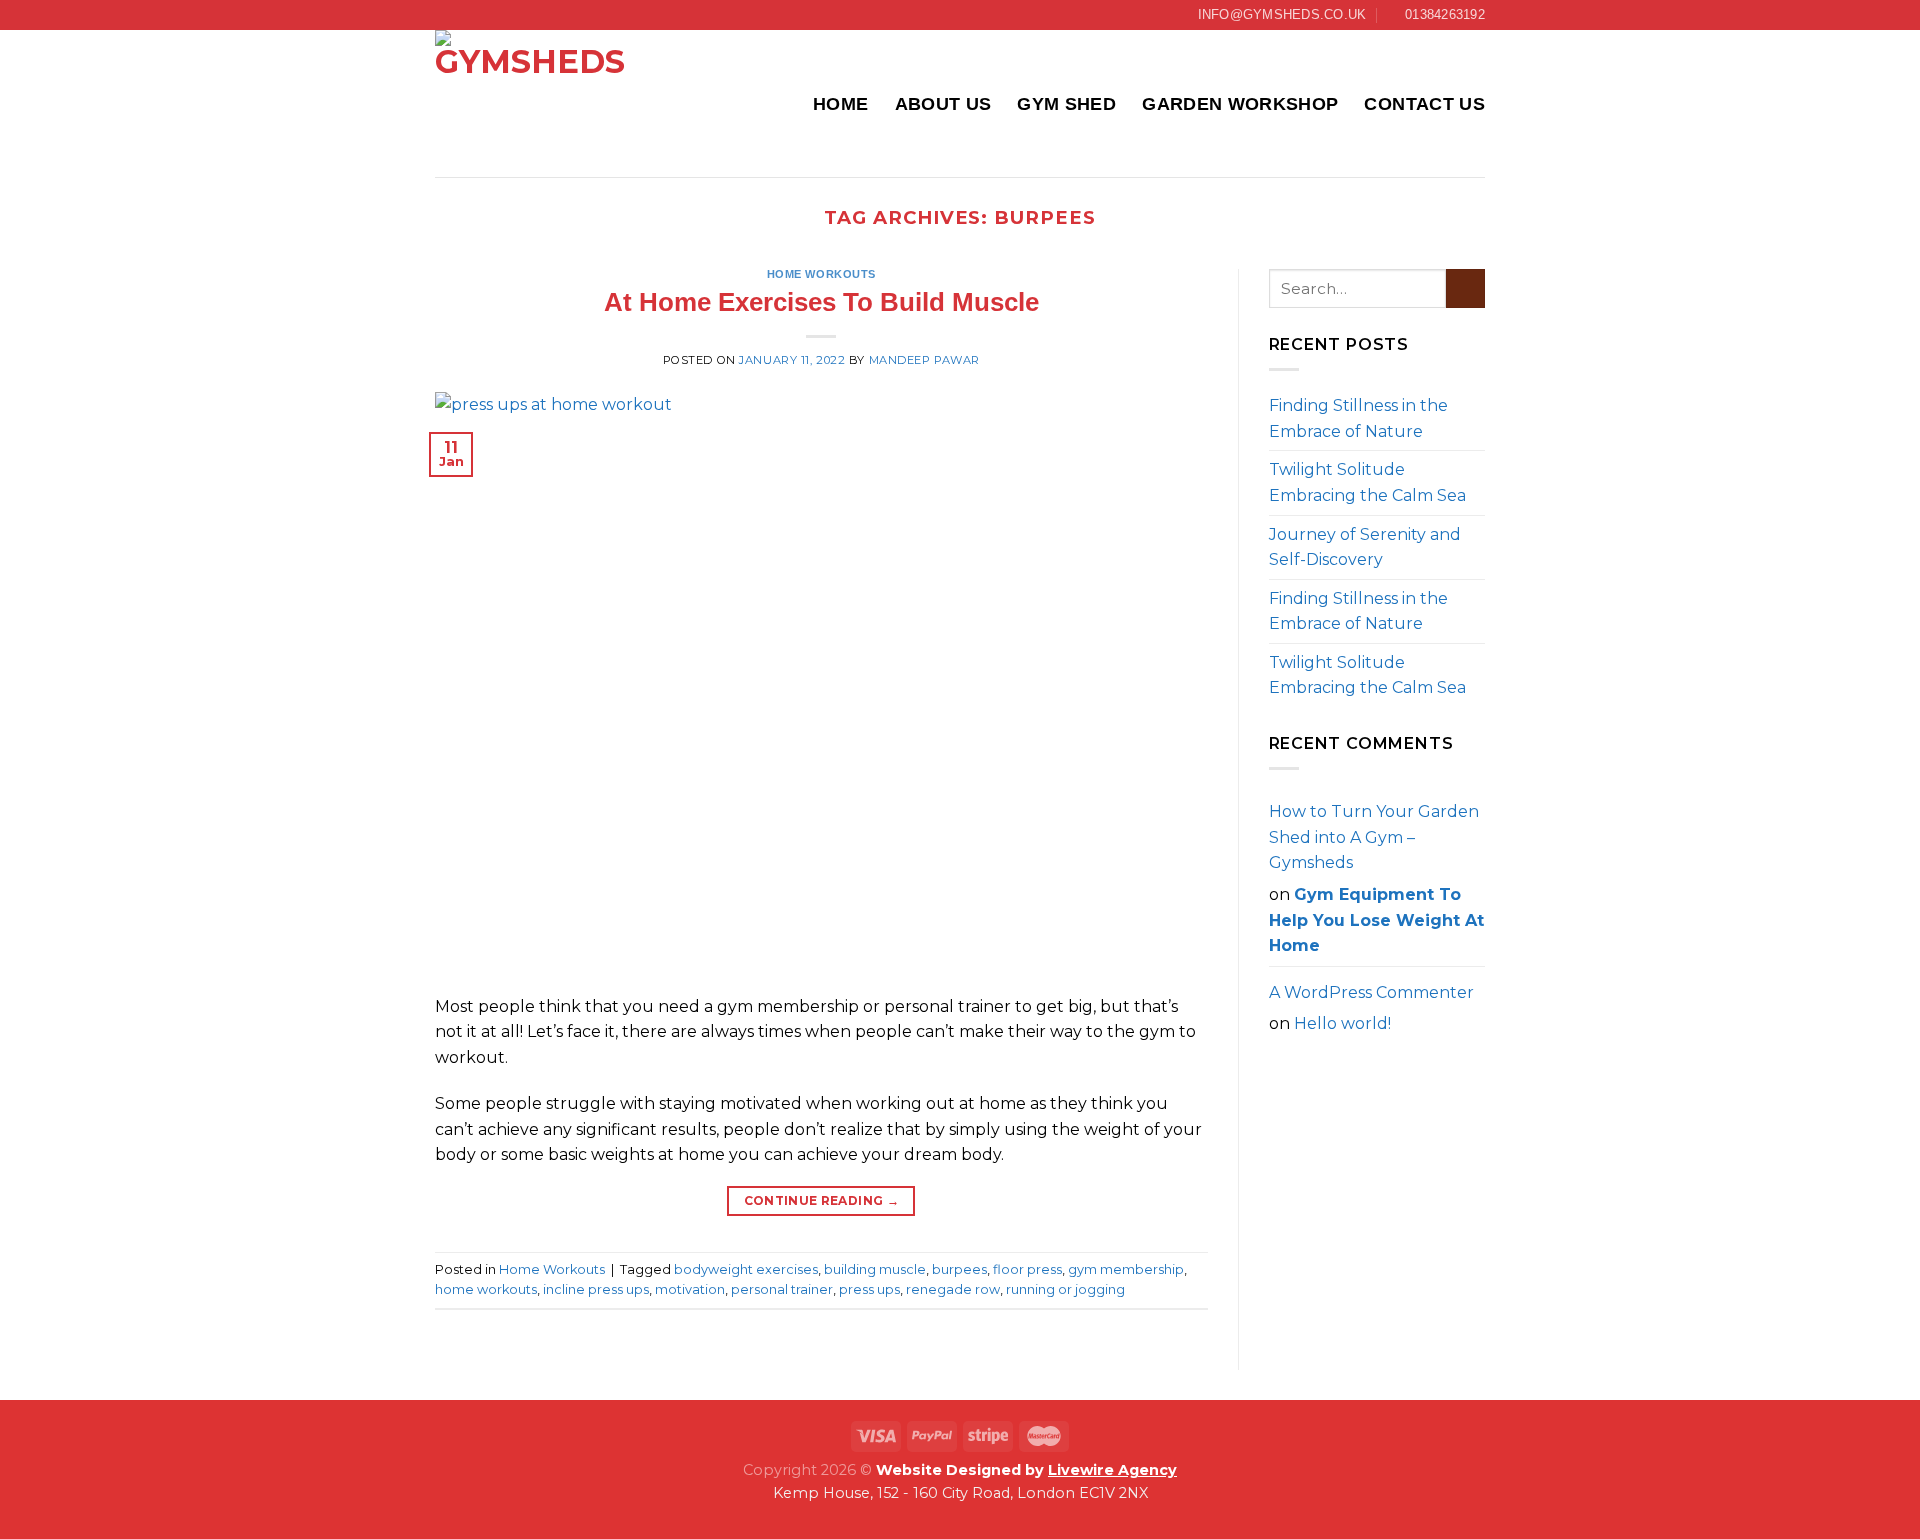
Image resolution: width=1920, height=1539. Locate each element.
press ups (869, 1289)
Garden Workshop (1240, 104)
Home (840, 104)
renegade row (953, 1289)
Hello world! (1342, 1023)
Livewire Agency (1112, 1470)
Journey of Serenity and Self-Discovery (1365, 547)
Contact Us (1424, 104)
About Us (943, 104)
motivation (690, 1289)
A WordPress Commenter (1371, 992)
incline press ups (596, 1289)
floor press (1027, 1269)
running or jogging (1065, 1289)
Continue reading (822, 1200)
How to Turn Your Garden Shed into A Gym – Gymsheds (1374, 837)
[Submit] (1465, 288)
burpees (959, 1269)
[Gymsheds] (535, 103)
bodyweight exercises (746, 1269)
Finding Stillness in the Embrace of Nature (1358, 418)
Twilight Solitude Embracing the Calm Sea (1367, 482)
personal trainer (782, 1289)
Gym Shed (1066, 104)
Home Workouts (821, 274)
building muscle (875, 1269)
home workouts (486, 1289)
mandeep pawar (924, 360)
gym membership (1126, 1269)
